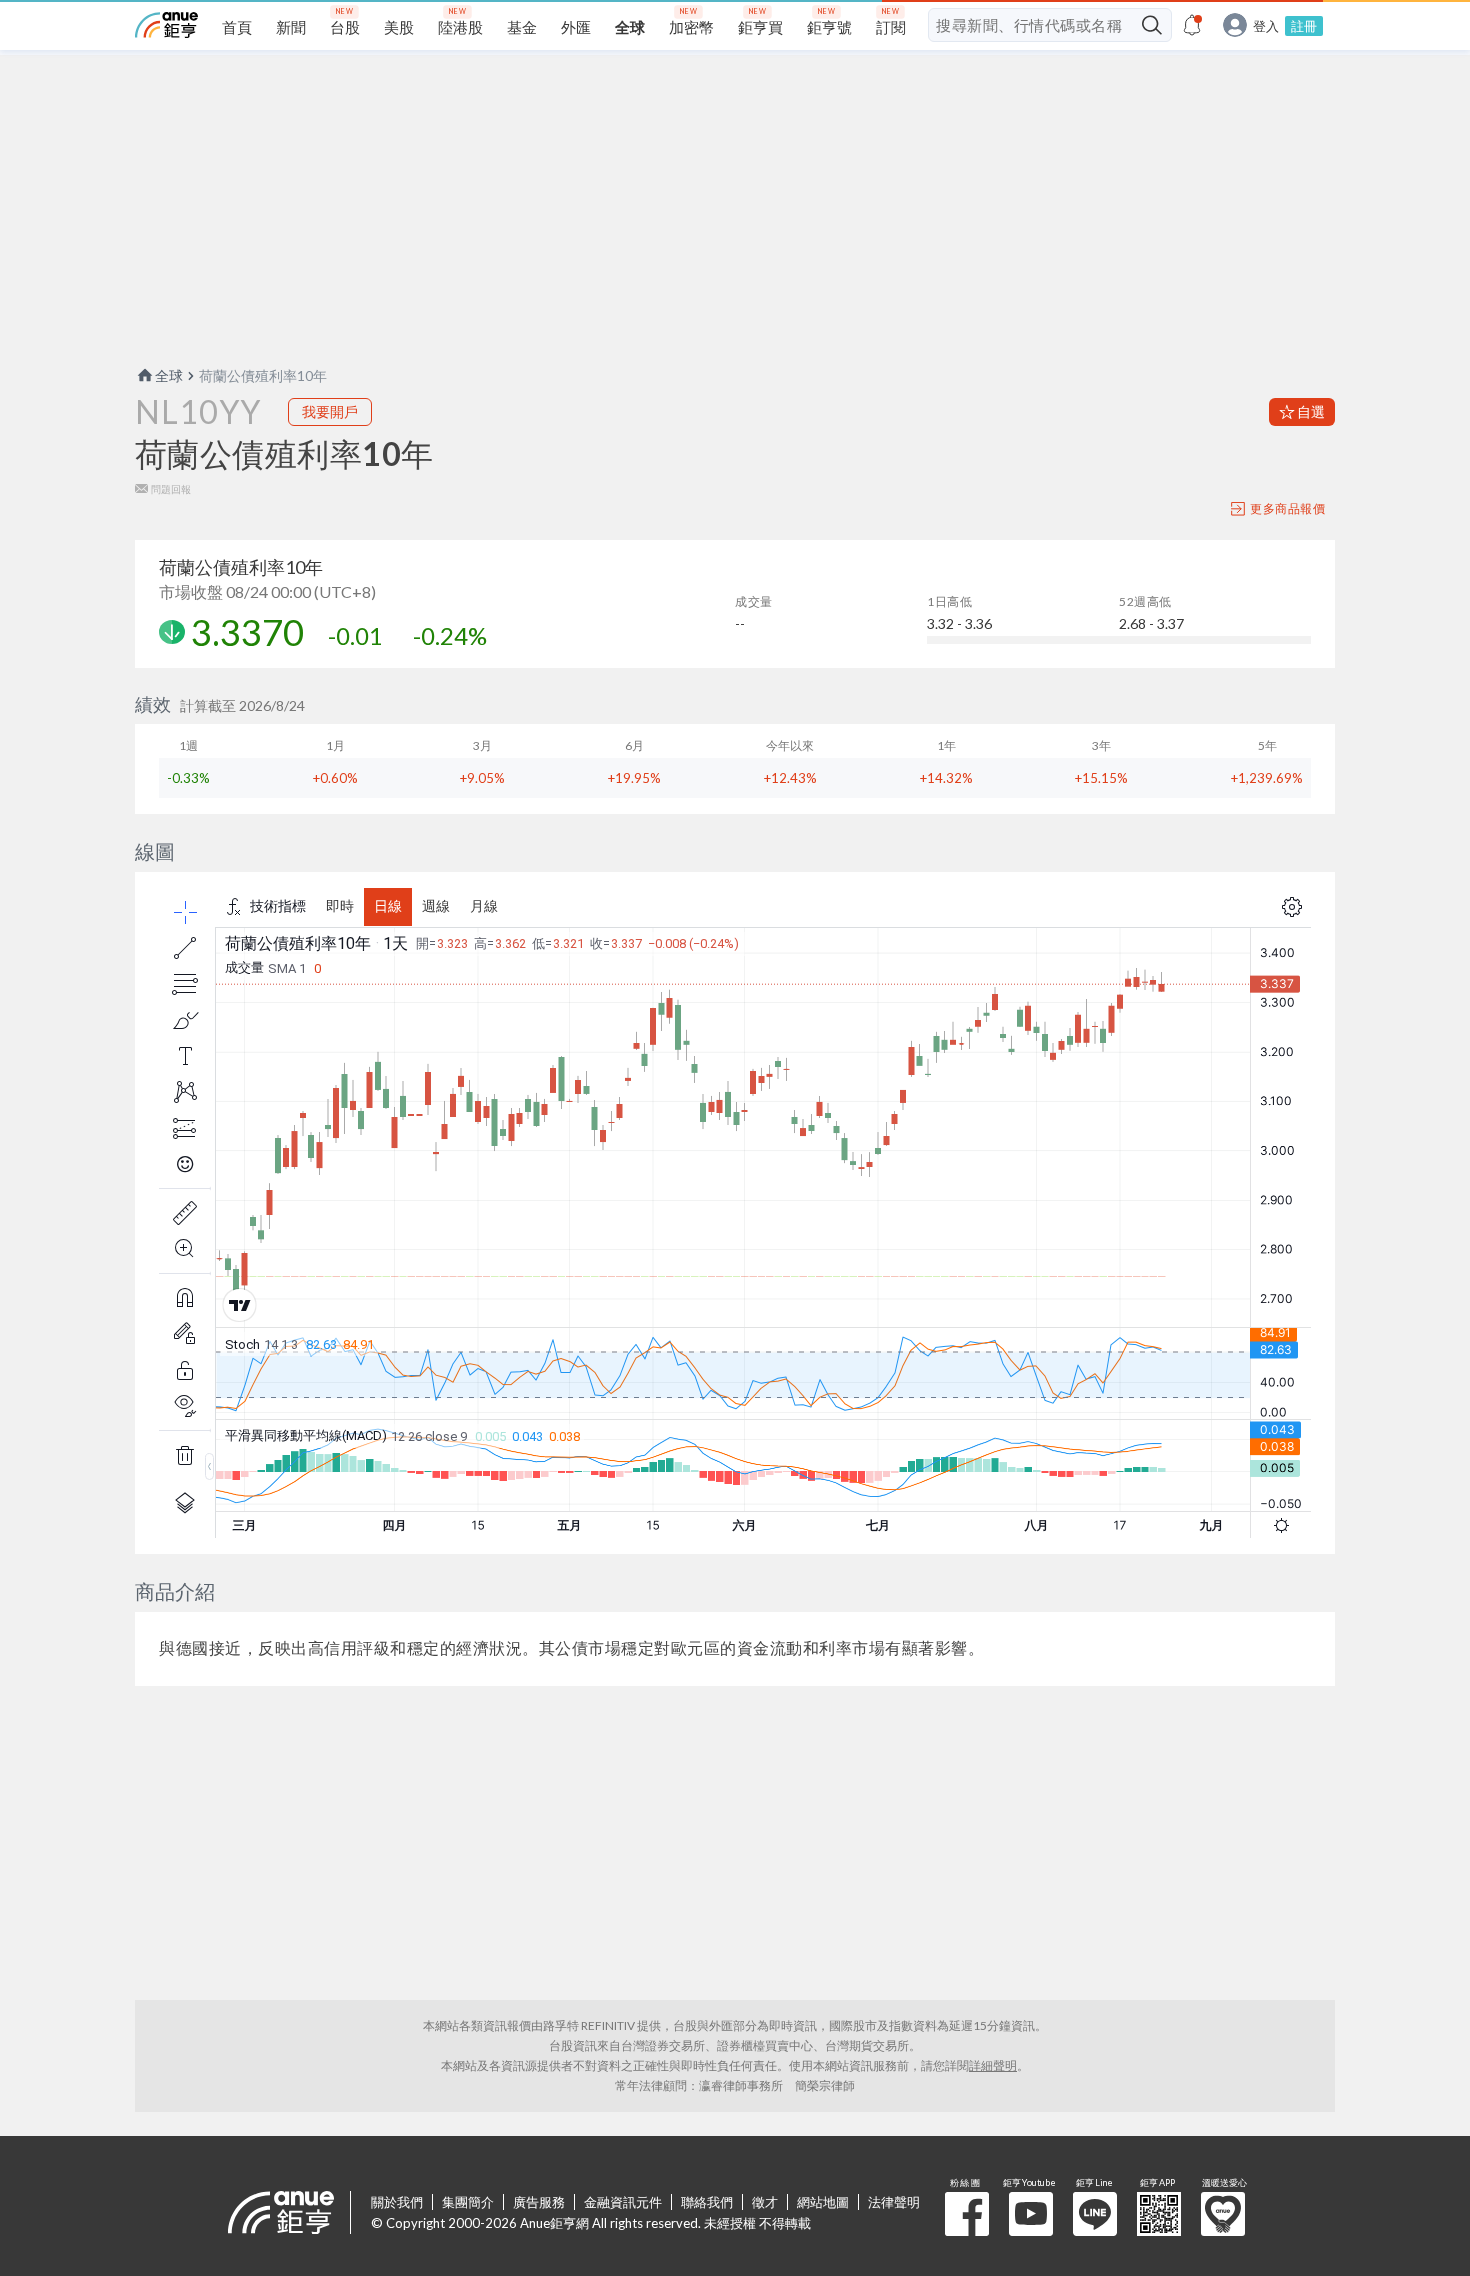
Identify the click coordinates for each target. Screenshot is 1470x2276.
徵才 (765, 2202)
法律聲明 (894, 2202)
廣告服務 (539, 2202)
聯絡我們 (707, 2202)
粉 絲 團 (967, 2214)
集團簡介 (468, 2202)
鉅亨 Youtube (1031, 2214)
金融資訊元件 (623, 2202)
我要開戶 (330, 411)
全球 (169, 375)
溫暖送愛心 (1223, 2214)
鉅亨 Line (1095, 2214)
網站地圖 (823, 2202)
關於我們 (397, 2202)
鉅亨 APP (1159, 2214)
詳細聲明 (993, 2065)
